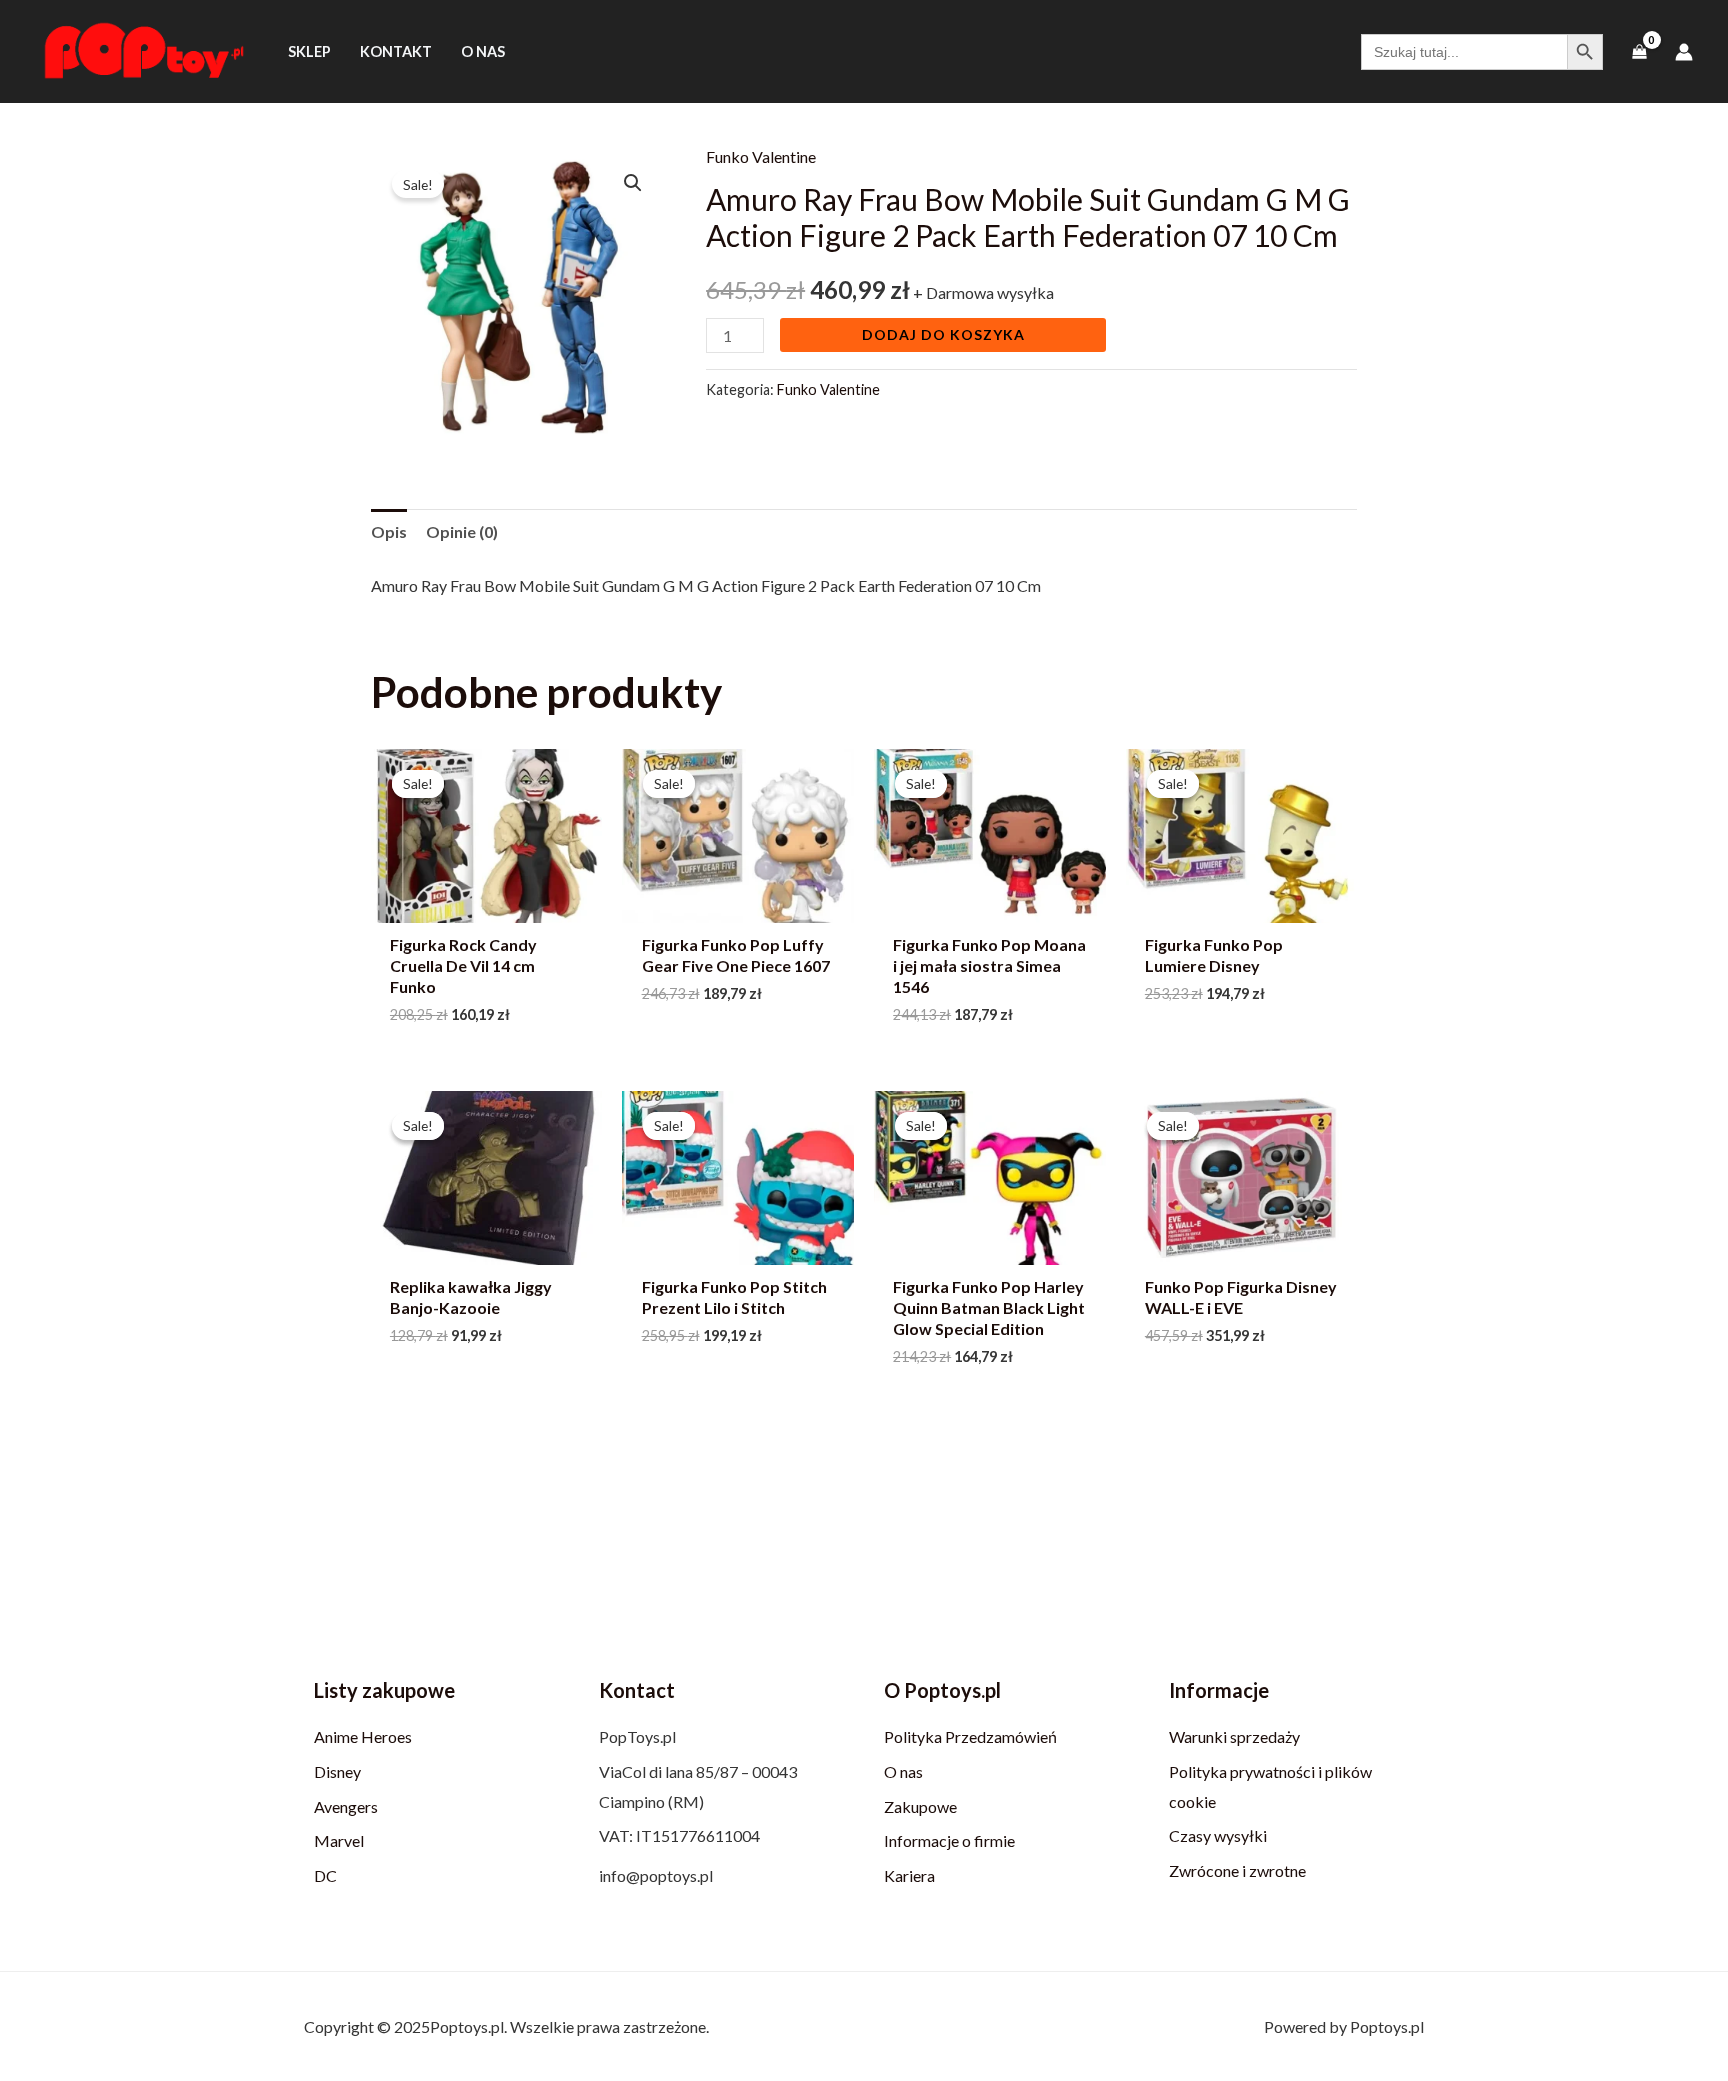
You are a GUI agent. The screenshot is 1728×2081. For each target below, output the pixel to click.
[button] (633, 183)
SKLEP (309, 51)
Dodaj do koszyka (943, 334)
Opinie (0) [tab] (462, 531)
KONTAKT (396, 51)
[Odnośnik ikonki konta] (1684, 52)
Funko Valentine (761, 156)
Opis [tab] (389, 531)
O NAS (483, 51)
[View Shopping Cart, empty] (1639, 51)
